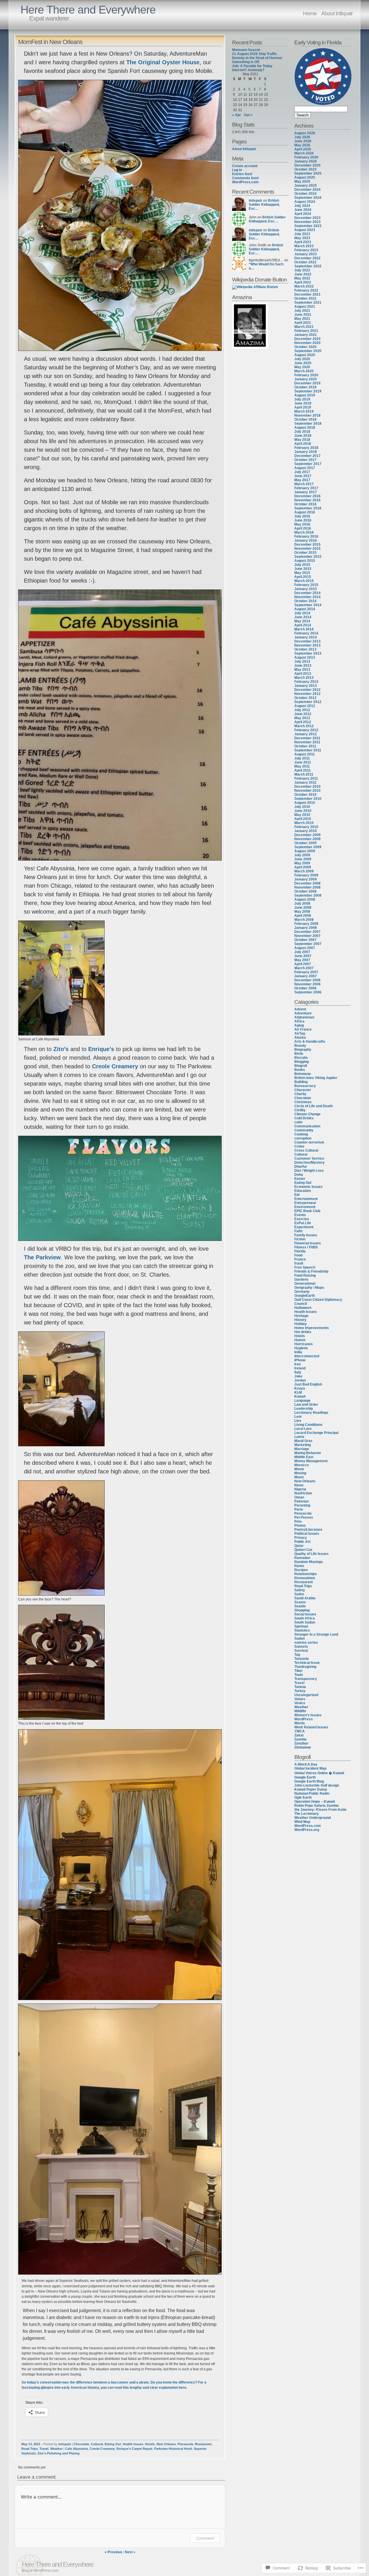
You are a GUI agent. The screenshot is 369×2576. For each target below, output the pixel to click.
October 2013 (305, 649)
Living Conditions (308, 1425)
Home (310, 13)
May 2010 (302, 815)
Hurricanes (304, 1344)
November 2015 (307, 549)
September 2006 (308, 992)
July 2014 (302, 613)
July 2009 (302, 855)
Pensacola (185, 2444)
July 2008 (302, 904)
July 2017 (302, 472)
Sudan (300, 1638)
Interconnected (307, 1356)
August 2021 (305, 307)
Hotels (150, 2444)
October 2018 (305, 419)
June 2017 (303, 476)
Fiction (300, 1239)
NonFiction (303, 1493)
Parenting (302, 1505)
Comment (205, 2538)
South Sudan (305, 1622)
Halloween (303, 1308)
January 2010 (306, 831)
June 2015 (303, 569)
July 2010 (302, 807)
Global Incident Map (310, 1768)
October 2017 (305, 460)
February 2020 (306, 375)
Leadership (304, 1409)
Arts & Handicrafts (310, 1042)
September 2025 (308, 173)
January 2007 (306, 976)
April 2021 (303, 323)
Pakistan (302, 1501)
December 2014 (307, 593)
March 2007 (304, 968)
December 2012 (307, 690)
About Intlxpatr (337, 13)
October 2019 (305, 387)
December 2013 (307, 641)
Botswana (303, 1074)
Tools (299, 1675)
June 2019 (303, 403)
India (298, 1352)
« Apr (237, 115)
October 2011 (305, 746)
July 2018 (302, 432)
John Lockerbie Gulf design (317, 1785)
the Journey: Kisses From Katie (320, 1810)
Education (303, 1191)
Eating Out (113, 2444)
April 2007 (303, 964)
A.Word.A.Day (306, 1764)
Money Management (311, 1461)
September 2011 (308, 750)
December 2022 (307, 258)
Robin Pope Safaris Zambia (317, 1806)
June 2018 (303, 436)
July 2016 (302, 516)
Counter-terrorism (309, 1142)
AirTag (300, 1033)
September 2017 (308, 464)
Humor (300, 1340)
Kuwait (300, 1396)
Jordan (300, 1380)
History (300, 1320)
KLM (298, 1392)
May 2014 (302, 621)
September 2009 (308, 847)
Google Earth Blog (309, 1781)
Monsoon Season (246, 50)
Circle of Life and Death (314, 1106)
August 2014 (305, 609)
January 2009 (306, 879)
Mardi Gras (303, 1441)
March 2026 (304, 153)
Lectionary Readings (311, 1413)
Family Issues (306, 1235)
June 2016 (303, 520)
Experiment (304, 1227)
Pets (298, 1522)
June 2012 (303, 714)
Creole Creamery (115, 1066)
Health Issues (133, 2444)
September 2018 (308, 424)
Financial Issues (308, 1243)
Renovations (305, 1578)
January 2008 (306, 928)
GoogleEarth (305, 1296)
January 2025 (306, 186)
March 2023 (304, 246)
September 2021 (308, 303)
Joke (298, 1376)
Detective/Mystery (309, 1163)
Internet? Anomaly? (248, 70)
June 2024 (303, 210)
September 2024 (308, 198)
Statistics (302, 1630)
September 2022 (308, 266)
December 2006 (307, 980)
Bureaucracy (305, 1086)
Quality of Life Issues (311, 1554)
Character (303, 1090)
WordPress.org (307, 1830)
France (300, 1259)
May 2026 (302, 145)
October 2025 (305, 169)
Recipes (301, 1570)
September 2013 (308, 653)
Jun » (248, 115)
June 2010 (303, 811)
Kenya (300, 1388)
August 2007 (305, 948)
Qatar (299, 1546)
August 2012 (305, 706)
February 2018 (306, 448)
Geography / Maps (309, 1288)
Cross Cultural (306, 1150)
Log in (237, 170)
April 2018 (303, 444)
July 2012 (302, 710)
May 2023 (302, 238)
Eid (297, 1195)
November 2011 (307, 742)
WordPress (304, 1719)
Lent (298, 1417)
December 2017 (307, 456)
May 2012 (302, 718)
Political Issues (307, 1534)
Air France (303, 1029)
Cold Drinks (304, 1118)
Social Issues (305, 1614)
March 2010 (304, 823)
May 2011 (302, 766)
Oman (299, 1497)
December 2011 (307, 738)
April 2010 (303, 819)
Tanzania (302, 1659)
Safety (300, 1590)
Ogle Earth (303, 1798)
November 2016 (307, 500)
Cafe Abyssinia (77, 2449)
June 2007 (303, 956)
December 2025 (307, 165)
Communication (307, 1126)
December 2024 (307, 190)
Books (300, 1070)
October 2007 (305, 940)
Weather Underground (312, 1818)
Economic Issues (308, 1187)
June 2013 (303, 666)
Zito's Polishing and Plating (59, 2453)
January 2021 (306, 335)
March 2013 (304, 678)
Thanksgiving (305, 1667)
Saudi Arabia (305, 1598)
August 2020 (305, 355)
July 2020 (302, 359)
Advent (300, 1009)
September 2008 (308, 895)
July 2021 (302, 311)
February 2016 (306, 536)
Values (300, 1699)
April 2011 (303, 770)
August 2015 (305, 561)
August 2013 (305, 657)
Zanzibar (301, 1743)
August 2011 (305, 754)
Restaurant (203, 2444)
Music (299, 1477)
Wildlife (300, 1711)
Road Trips (30, 2449)
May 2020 (302, 367)
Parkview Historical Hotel (173, 2449)
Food (298, 1255)
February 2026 (306, 157)
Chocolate (81, 2444)
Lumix (299, 1437)
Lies (298, 1421)
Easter (300, 1179)
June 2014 (303, 617)
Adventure (303, 1013)
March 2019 (304, 411)
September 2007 (308, 944)
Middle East (304, 1457)
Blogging (302, 1062)
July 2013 (302, 662)
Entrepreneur (305, 1203)
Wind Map (302, 1822)
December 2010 (307, 787)
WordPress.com (245, 182)
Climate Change (307, 1114)
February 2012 (306, 730)
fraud (299, 1263)
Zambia (300, 1739)
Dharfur (301, 1167)
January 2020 (306, 379)
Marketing (303, 1445)
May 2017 (302, 480)
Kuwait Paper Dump (311, 1789)
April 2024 (303, 214)
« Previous (113, 2552)
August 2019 (305, 395)
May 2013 (302, 670)
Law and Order (306, 1405)
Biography (303, 1050)
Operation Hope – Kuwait (315, 1802)
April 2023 (303, 242)
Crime (299, 1146)
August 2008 (305, 899)
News (299, 1485)
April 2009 (303, 867)
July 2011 (302, 758)
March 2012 (304, 726)
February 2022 (306, 290)
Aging (299, 1025)
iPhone (300, 1360)
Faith (298, 1231)
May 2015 (302, 573)
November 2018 (307, 415)
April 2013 (303, 674)
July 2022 (302, 270)
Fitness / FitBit (306, 1247)
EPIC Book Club (307, 1211)
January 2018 (306, 452)
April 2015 (303, 577)
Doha (299, 1175)
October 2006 (305, 988)
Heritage (301, 1316)
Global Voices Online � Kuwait (319, 1773)
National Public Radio (312, 1793)
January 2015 (306, 589)
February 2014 (306, 633)
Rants (299, 1566)
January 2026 (306, 161)
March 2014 (304, 629)
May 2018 (302, 440)
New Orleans (166, 2444)
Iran (298, 1364)
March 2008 (304, 920)
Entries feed (242, 174)
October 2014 (305, 601)
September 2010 (308, 799)
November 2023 (307, 222)
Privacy (301, 1538)
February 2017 (306, 488)
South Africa (305, 1618)
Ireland (300, 1368)
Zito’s (61, 1049)
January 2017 (306, 492)
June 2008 (303, 908)
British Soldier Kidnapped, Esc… (264, 205)
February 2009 (306, 875)
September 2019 (308, 391)
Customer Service (309, 1158)
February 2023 (306, 250)
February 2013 (306, 682)
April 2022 (303, 282)
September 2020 (308, 351)
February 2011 (306, 778)
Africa (299, 1021)
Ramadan (302, 1558)
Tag (297, 1655)
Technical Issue (307, 1663)
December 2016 (307, 496)
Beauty (300, 1046)
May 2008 (302, 912)
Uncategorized (306, 1695)
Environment (305, 1207)
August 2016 (305, 512)
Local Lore (303, 1429)
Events (300, 1215)
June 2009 (303, 859)
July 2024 (302, 206)
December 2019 (307, 383)
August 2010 (305, 803)
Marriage (302, 1449)
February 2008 (306, 924)
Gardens (301, 1280)
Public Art (302, 1542)
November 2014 (307, 597)
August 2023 (305, 230)
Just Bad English (308, 1384)
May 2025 (302, 182)
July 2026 (302, 137)
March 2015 (304, 581)
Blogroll (301, 1066)
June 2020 (303, 363)
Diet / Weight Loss (309, 1171)
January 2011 (305, 783)
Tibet (298, 1671)
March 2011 (304, 774)
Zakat (299, 1735)
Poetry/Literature (308, 1530)
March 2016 (304, 532)
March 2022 (304, 286)
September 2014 (308, 605)
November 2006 (307, 984)
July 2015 (302, 565)
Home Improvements (312, 1328)
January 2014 (306, 637)
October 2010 (305, 795)
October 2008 (305, 891)
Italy (298, 1372)
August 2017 (305, 468)
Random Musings (309, 1562)
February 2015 (306, 585)
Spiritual (301, 1626)
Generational (305, 1284)
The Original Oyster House (163, 62)
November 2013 (307, 645)
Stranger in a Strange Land (316, 1634)
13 (256, 95)
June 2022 (303, 274)
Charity (300, 1094)
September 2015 (308, 557)
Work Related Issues (311, 1727)
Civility (300, 1110)
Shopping (302, 1610)
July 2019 (302, 399)
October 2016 (305, 504)
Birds (299, 1054)
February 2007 (306, 972)
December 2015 (307, 545)
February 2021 (306, 331)
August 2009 (305, 851)
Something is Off (246, 62)
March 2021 (304, 327)
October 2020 (305, 347)
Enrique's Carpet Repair (134, 2449)
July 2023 (302, 234)
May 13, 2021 (31, 2444)
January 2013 (306, 686)
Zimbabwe (303, 1747)
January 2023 (306, 254)
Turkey (300, 1691)
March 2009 (304, 871)
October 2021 (305, 298)
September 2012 (308, 702)
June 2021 (303, 315)
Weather (56, 2449)
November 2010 (307, 791)
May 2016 (302, 524)
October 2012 (305, 698)
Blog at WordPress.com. (40, 2571)
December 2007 (307, 932)
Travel (44, 2449)
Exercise (302, 1219)
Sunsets (301, 1647)
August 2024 (305, 202)
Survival (301, 1651)
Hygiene (301, 1348)
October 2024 (305, 194)
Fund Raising (305, 1275)
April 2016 (303, 528)
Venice (300, 1703)
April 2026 (303, 149)
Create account (245, 166)
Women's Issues (308, 1715)
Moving (300, 1473)
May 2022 (302, 278)
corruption (303, 1138)
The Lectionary (307, 1814)
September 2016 (308, 508)
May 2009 (302, 863)
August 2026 (305, 133)
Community (304, 1130)
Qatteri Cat (303, 1550)
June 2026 (303, 141)
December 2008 (307, 883)
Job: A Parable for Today (252, 66)
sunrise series (306, 1643)
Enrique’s (101, 1049)
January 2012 (306, 734)
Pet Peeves (304, 1517)
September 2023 (308, 226)
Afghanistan (304, 1017)
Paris (299, 1509)
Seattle (300, 1606)
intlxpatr (65, 2444)
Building (301, 1082)
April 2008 (303, 916)
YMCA (300, 1731)
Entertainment (306, 1199)
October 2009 (305, 843)
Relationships (306, 1574)
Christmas (303, 1102)
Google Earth (305, 1777)
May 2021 (302, 319)
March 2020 (304, 371)
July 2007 (302, 952)
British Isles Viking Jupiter (316, 1078)
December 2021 (307, 294)
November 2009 (307, 839)
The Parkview (42, 1257)
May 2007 (302, 960)
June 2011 (303, 762)
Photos (300, 1526)
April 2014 (303, 625)
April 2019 (303, 407)
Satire (299, 1594)
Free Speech (305, 1267)
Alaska (300, 1037)
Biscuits (301, 1058)
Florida (300, 1251)
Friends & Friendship (311, 1271)
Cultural (97, 2444)
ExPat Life (303, 1223)
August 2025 (305, 177)
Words (300, 1723)
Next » (130, 2552)
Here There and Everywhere (88, 10)
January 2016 (306, 540)
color (299, 1122)
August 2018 (305, 428)
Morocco (302, 1465)
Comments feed (245, 178)
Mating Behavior (308, 1453)
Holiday (301, 1324)
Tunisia (300, 1687)
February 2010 (306, 827)
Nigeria (300, 1489)
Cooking (301, 1134)
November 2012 (307, 694)
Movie (299, 1469)
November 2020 (307, 343)
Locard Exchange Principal (316, 1433)
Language (302, 1401)
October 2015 (305, 553)
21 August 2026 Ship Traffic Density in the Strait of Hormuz (257, 56)
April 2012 (303, 722)
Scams (300, 1602)
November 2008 (307, 887)
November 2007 (307, 936)
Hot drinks (303, 1332)
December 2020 (307, 339)
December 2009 (307, 835)
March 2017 (304, 484)
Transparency (306, 1679)
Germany (302, 1292)
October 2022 (305, 262)
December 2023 (307, 218)
